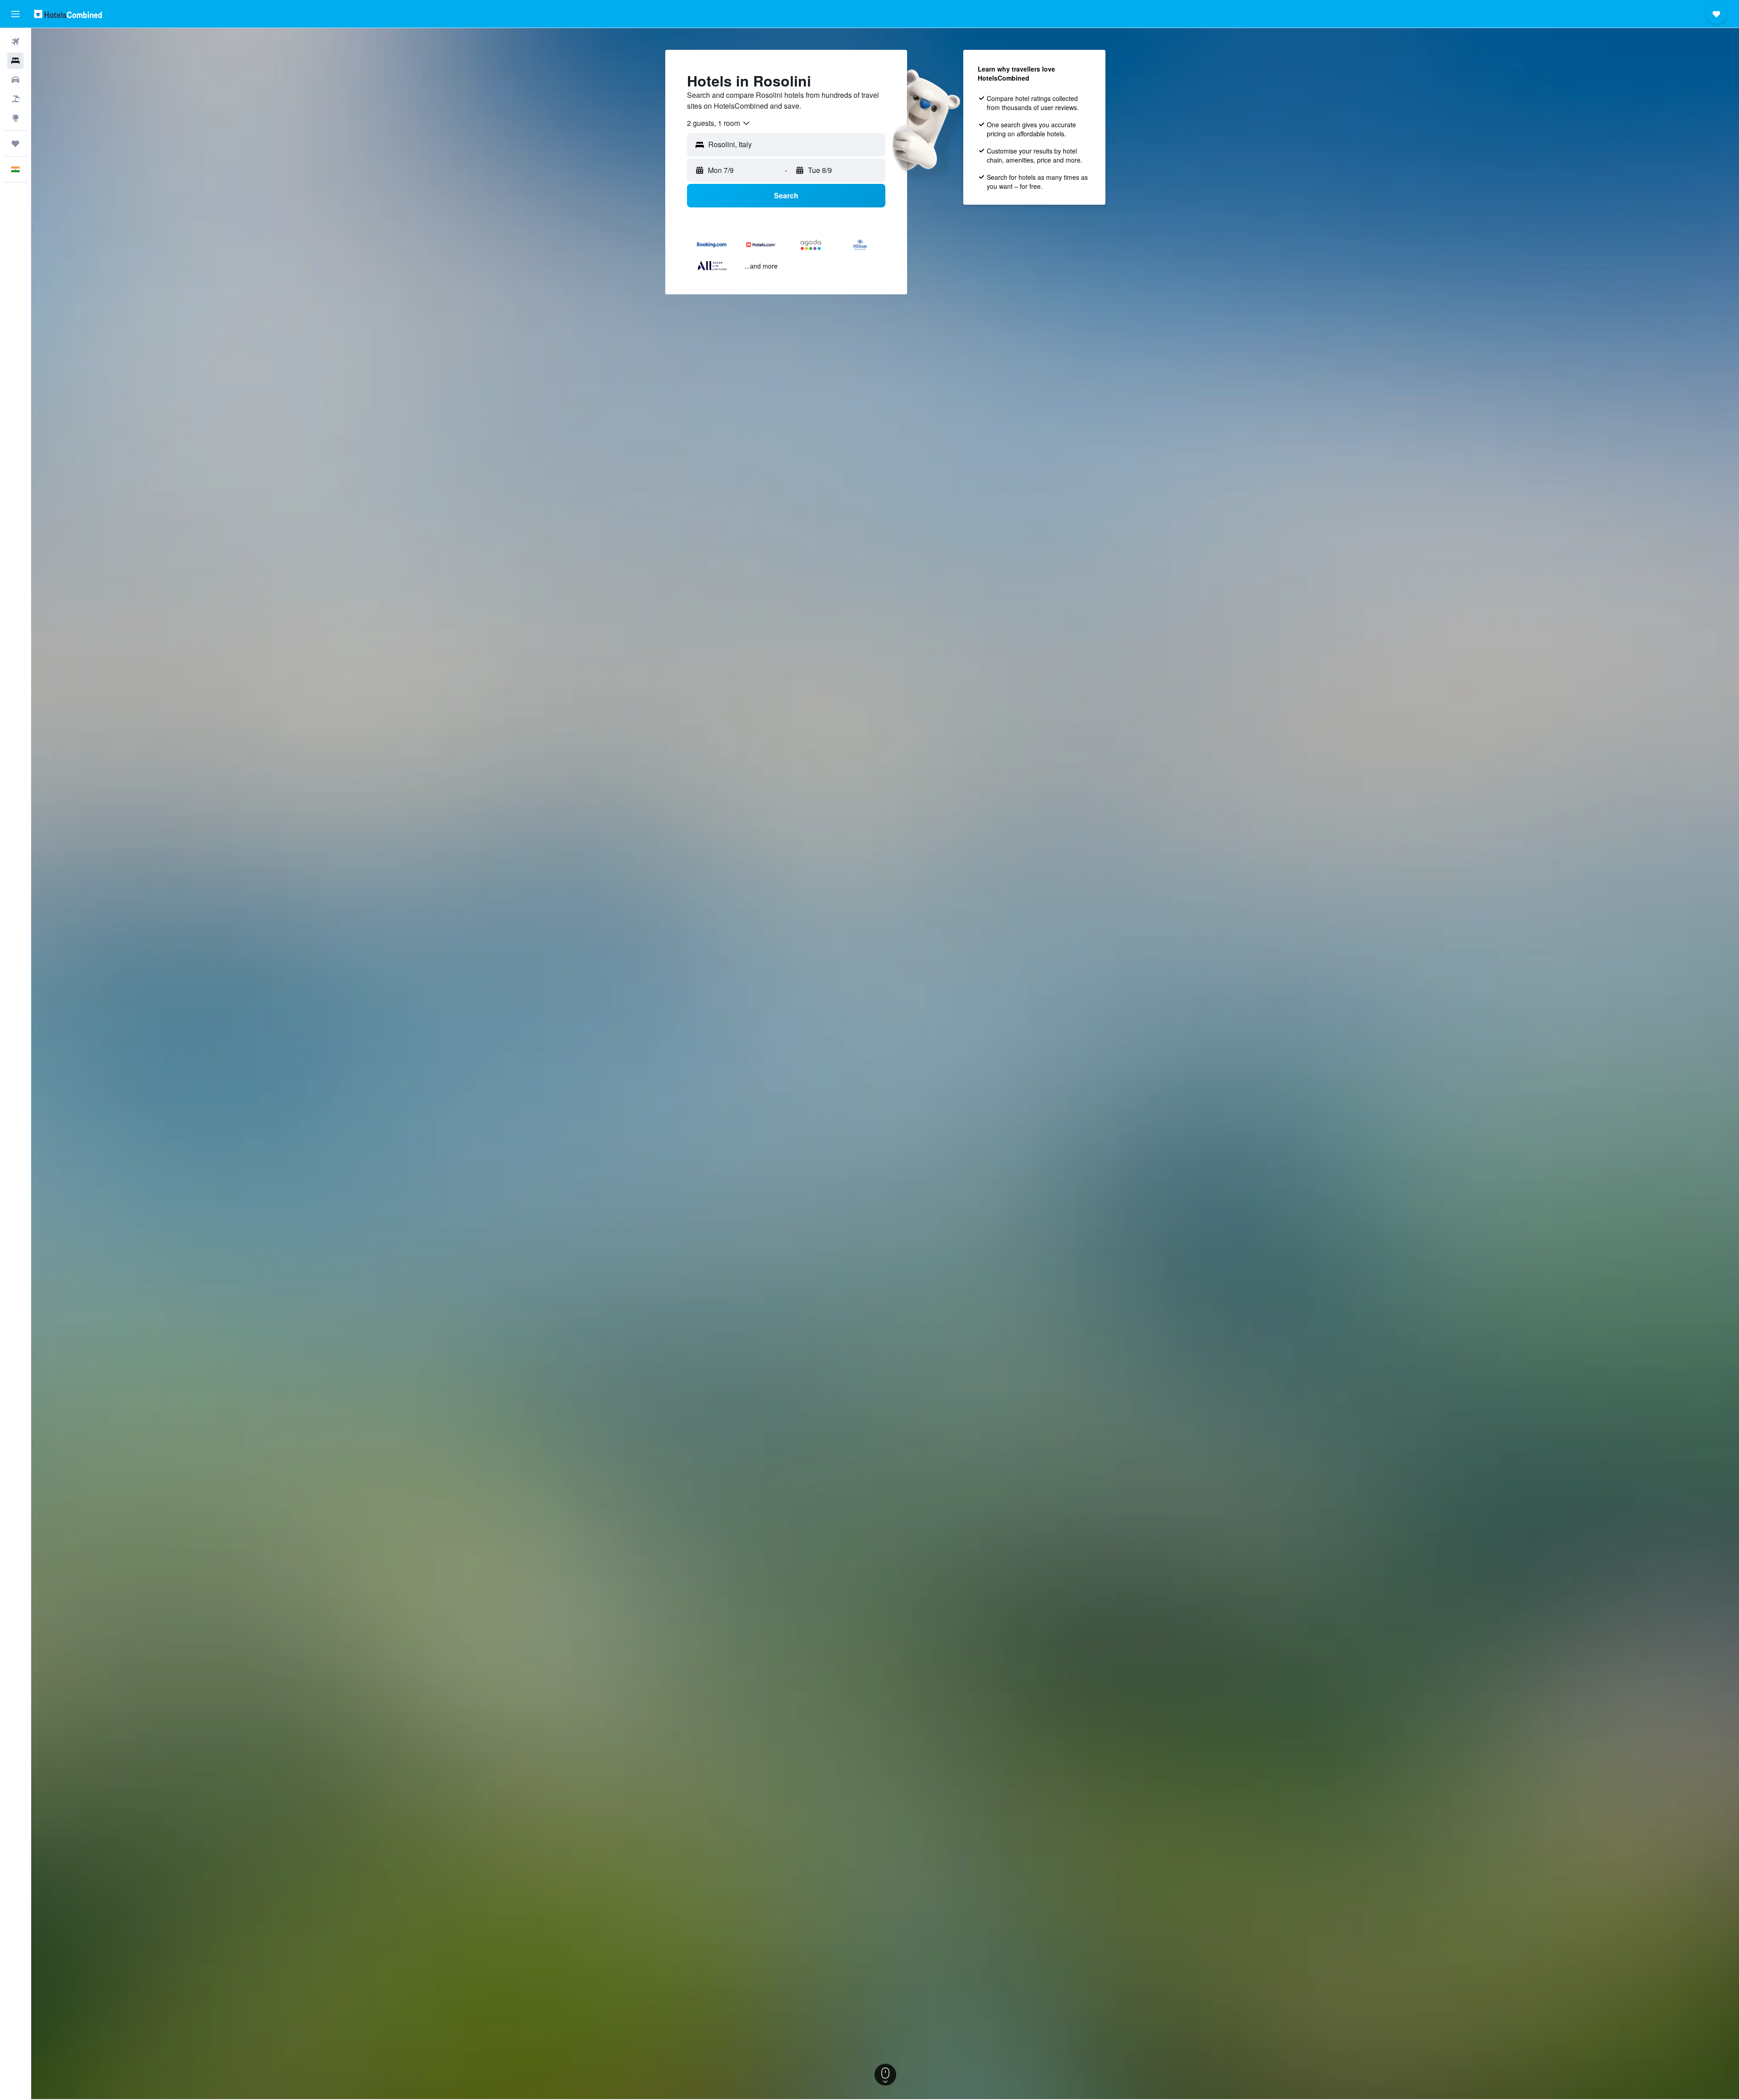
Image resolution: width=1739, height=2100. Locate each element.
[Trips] (15, 144)
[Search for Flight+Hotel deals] (15, 99)
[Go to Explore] (15, 118)
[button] (15, 14)
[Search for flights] (15, 42)
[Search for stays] (15, 61)
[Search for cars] (15, 80)
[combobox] (719, 123)
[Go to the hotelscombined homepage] (68, 14)
